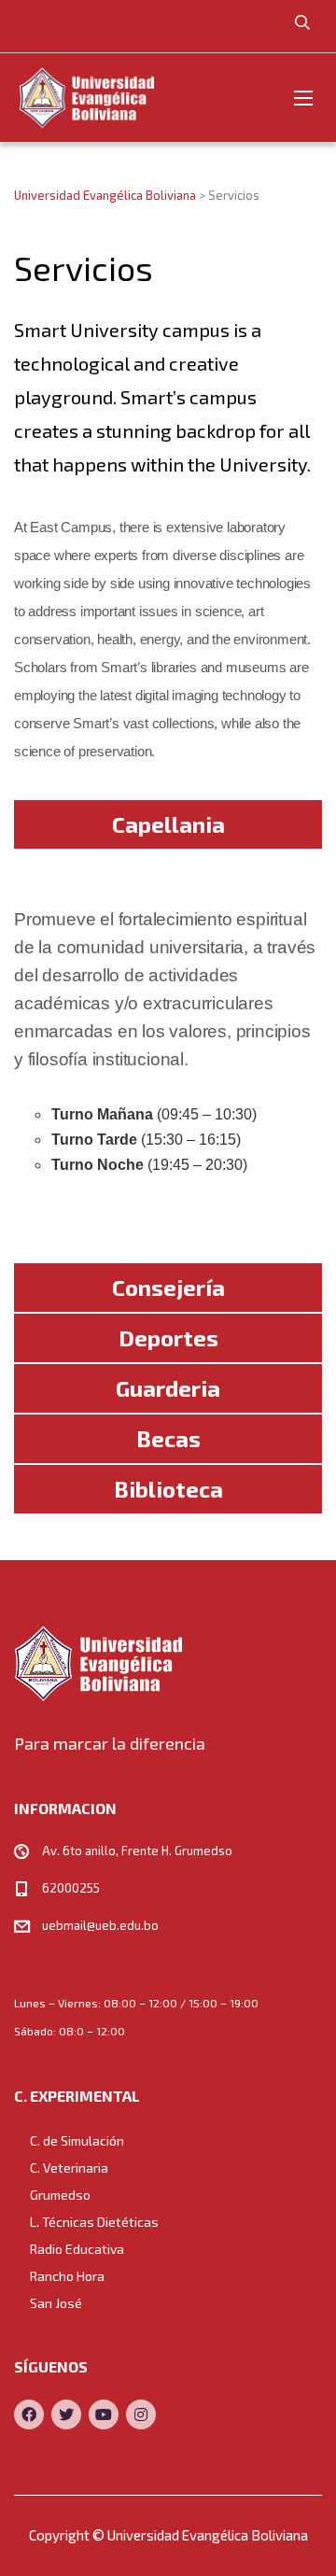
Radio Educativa (77, 2249)
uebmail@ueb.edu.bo (100, 1925)
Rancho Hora (67, 2276)
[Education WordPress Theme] (168, 1663)
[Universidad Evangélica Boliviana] (86, 98)
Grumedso (60, 2195)
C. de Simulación (77, 2140)
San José (56, 2303)
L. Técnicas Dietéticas (94, 2222)
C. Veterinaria (69, 2168)
